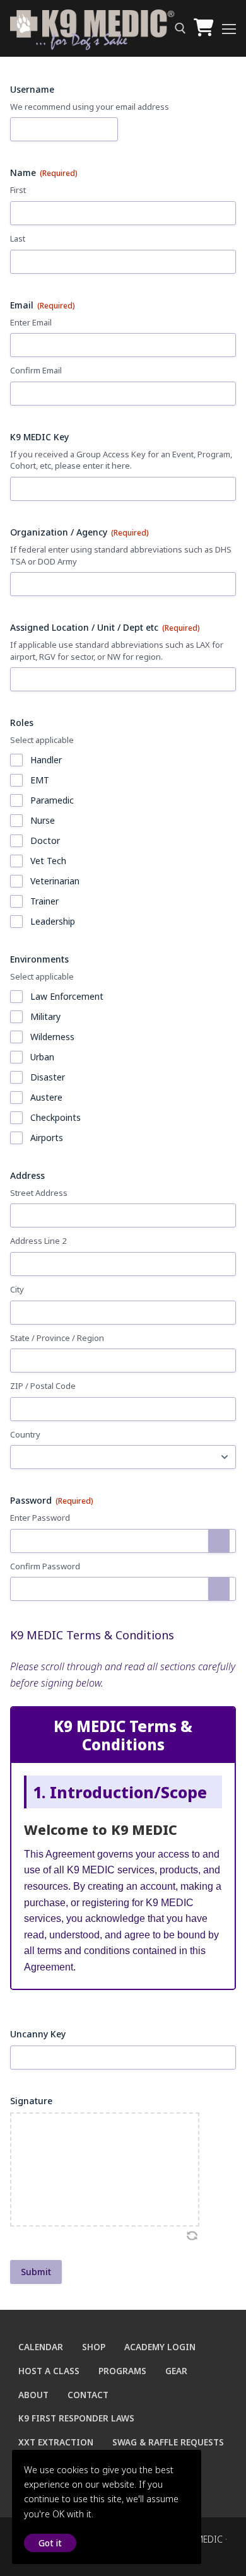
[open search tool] (180, 28)
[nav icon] (229, 28)
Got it (50, 2543)
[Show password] (219, 1541)
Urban (42, 1057)
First (18, 190)
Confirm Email (36, 370)
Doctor (45, 840)
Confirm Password (45, 1566)
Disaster (48, 1077)
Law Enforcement (67, 996)
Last (18, 238)
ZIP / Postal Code (43, 1386)
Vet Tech (48, 861)
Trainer (44, 901)
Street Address (39, 1193)
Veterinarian (55, 881)
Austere (46, 1097)
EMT (40, 780)
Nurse (43, 820)
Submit (36, 2272)
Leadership (53, 921)
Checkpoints (56, 1117)
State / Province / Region (57, 1338)
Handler (46, 760)
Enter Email (31, 322)
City (17, 1289)
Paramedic (52, 800)
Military (45, 1016)
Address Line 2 (38, 1241)
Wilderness (52, 1037)
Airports (47, 1138)
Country (25, 1434)
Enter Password (40, 1518)
